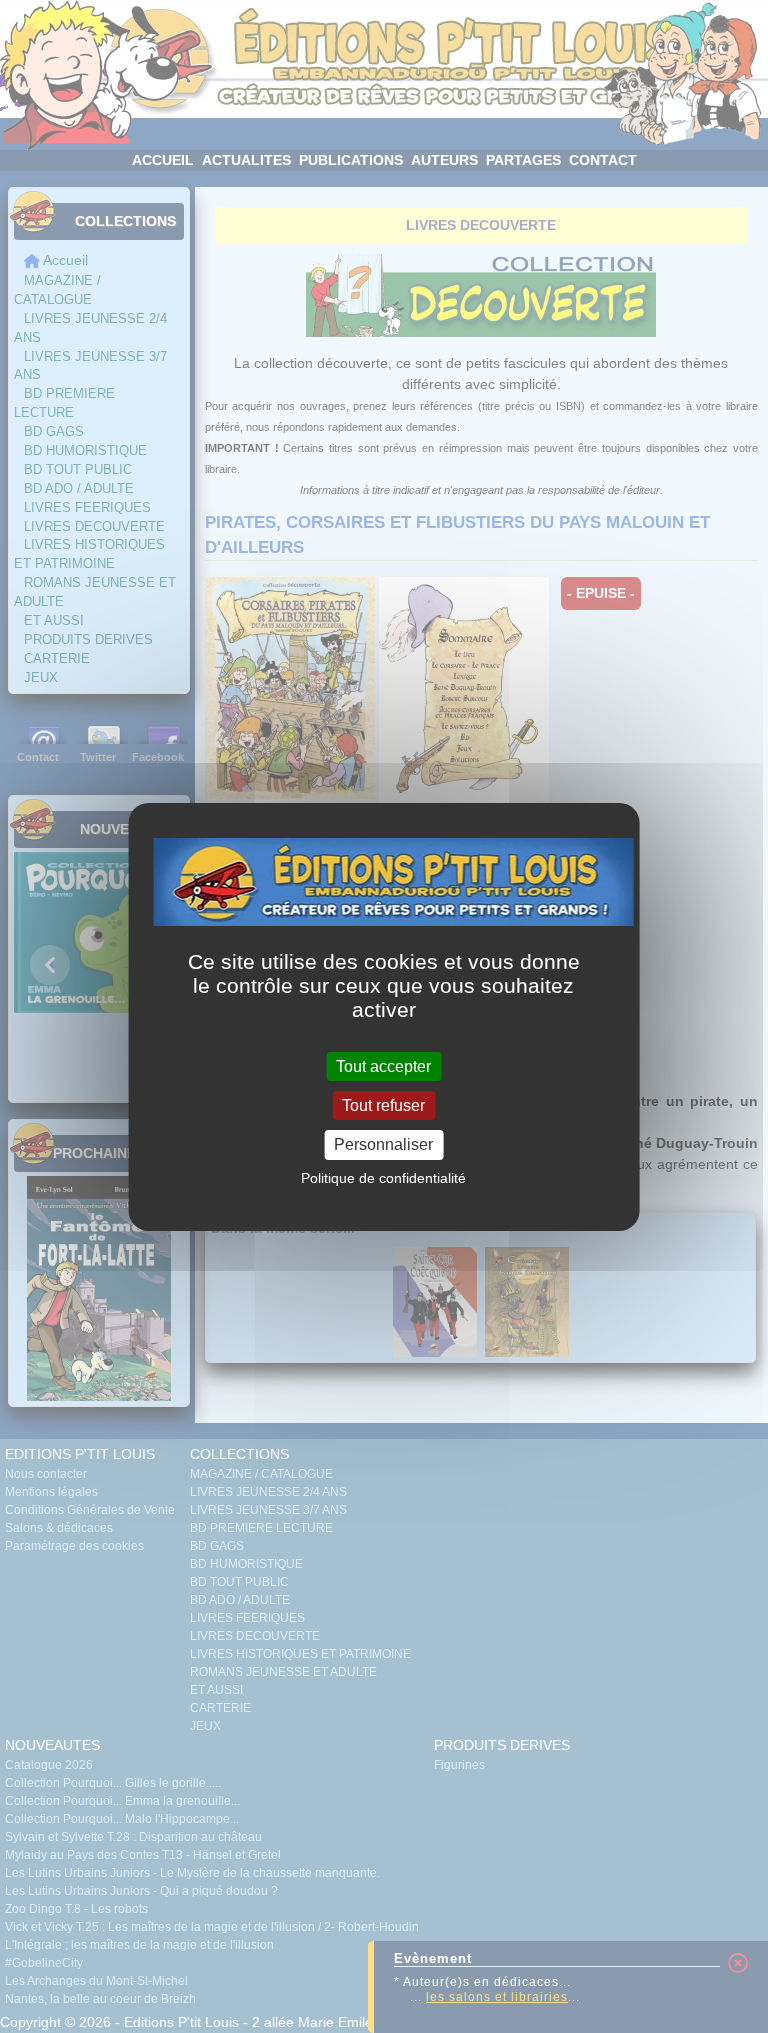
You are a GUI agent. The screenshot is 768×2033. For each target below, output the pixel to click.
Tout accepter (383, 1066)
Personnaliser (383, 1144)
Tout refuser (383, 1105)
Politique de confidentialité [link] (383, 1178)
